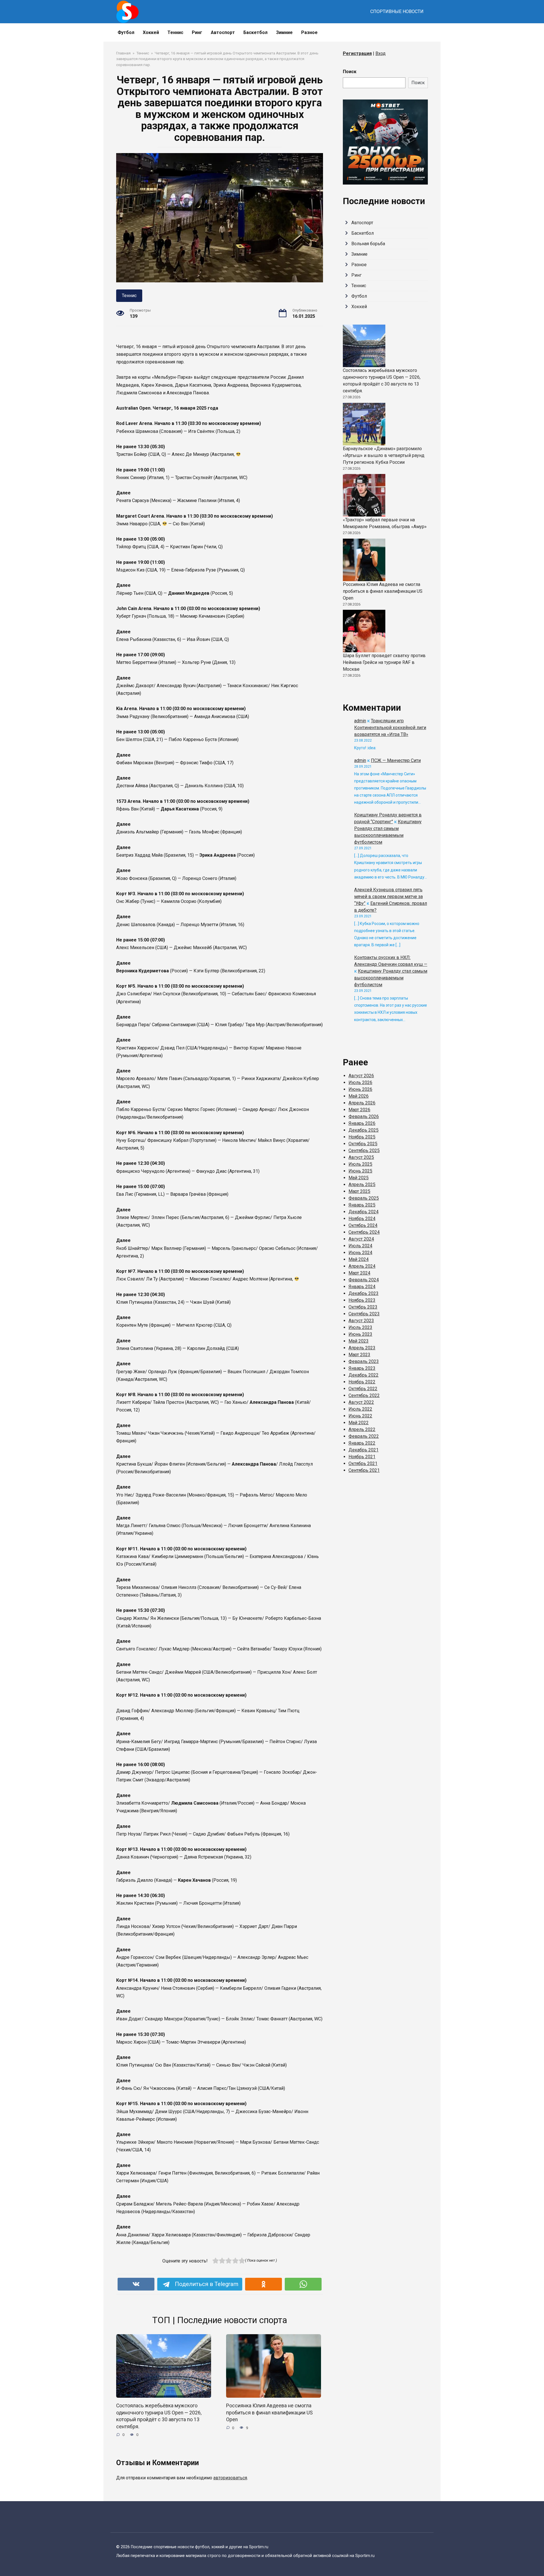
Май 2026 (359, 1096)
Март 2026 (359, 1110)
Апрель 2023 (362, 1348)
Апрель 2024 (362, 1266)
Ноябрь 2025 (362, 1137)
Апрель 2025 (362, 1185)
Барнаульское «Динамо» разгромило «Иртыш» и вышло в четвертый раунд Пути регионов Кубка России (384, 455)
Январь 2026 (362, 1123)
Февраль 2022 (364, 1436)
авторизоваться (230, 2478)
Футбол (126, 32)
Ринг (197, 32)
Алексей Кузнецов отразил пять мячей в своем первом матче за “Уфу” (388, 897)
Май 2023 (359, 1341)
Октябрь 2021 (363, 1463)
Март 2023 (359, 1355)
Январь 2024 (362, 1287)
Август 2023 (361, 1321)
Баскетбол (255, 32)
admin (360, 721)
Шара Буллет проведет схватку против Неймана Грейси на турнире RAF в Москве (384, 662)
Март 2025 (359, 1191)
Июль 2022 (360, 1409)
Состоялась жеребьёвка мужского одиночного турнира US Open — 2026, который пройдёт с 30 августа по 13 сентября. (159, 2416)
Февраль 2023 (364, 1361)
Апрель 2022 (362, 1429)
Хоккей (151, 32)
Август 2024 (361, 1239)
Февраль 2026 (364, 1116)
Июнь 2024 (360, 1253)
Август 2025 (361, 1157)
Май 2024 (359, 1259)
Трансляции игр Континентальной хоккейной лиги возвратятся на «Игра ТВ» (390, 728)
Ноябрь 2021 (362, 1457)
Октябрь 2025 (363, 1144)
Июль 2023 (360, 1327)
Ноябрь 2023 (362, 1300)
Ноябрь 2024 (362, 1219)
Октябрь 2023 (363, 1307)
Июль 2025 (360, 1164)
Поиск (350, 72)
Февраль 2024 (364, 1280)
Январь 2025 (362, 1205)
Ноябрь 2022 (362, 1382)
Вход (381, 53)
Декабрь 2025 (364, 1130)
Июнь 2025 (360, 1171)
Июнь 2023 (360, 1334)
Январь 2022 (362, 1443)
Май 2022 (359, 1423)
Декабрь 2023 (364, 1293)
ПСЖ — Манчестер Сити (396, 760)
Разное (309, 32)
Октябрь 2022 (363, 1389)
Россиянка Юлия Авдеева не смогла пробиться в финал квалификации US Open (269, 2413)
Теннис (175, 32)
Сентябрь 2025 (364, 1151)
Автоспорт (223, 32)
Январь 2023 (362, 1368)
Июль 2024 (360, 1246)
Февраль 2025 (364, 1198)
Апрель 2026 (362, 1103)
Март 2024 (359, 1273)
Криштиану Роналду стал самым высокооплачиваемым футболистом (391, 978)
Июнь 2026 (360, 1089)
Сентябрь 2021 (364, 1470)
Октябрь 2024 (363, 1225)
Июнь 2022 (360, 1416)
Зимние (284, 32)
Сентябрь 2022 (364, 1395)
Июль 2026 (360, 1082)
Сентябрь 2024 (364, 1232)
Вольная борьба (368, 244)
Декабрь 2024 (364, 1212)
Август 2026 (361, 1076)
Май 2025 (359, 1178)
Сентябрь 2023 (364, 1314)
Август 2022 (361, 1402)
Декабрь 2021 (364, 1450)
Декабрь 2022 (364, 1375)
